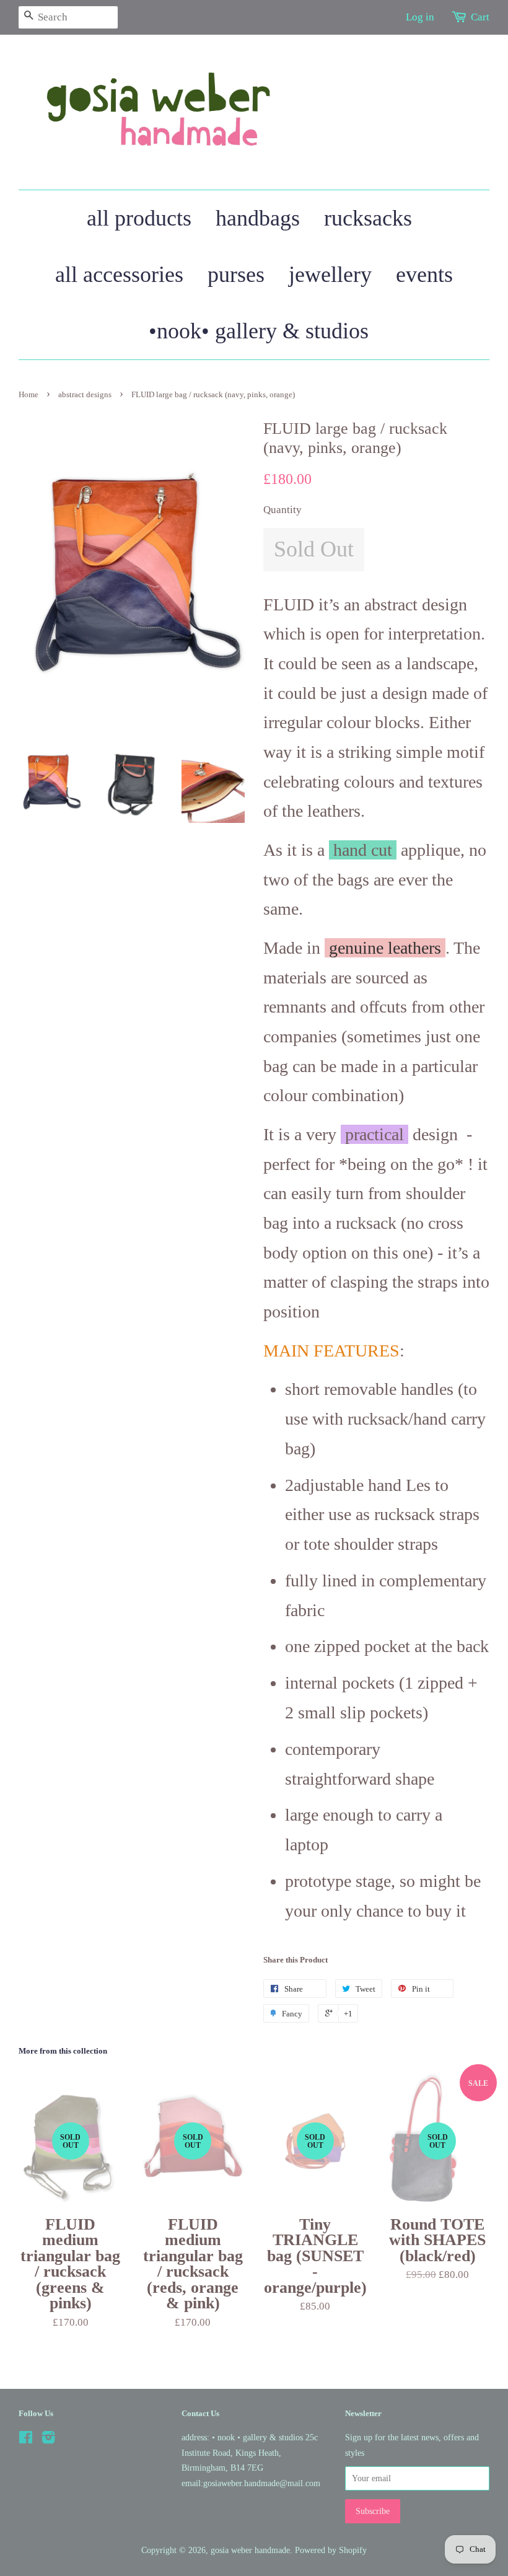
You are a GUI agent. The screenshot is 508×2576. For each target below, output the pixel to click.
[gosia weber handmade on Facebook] (26, 2440)
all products (139, 218)
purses (236, 275)
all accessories (119, 275)
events (424, 275)
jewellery (330, 275)
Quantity (282, 510)
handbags (258, 218)
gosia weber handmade (250, 2550)
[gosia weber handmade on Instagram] (48, 2440)
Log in (420, 17)
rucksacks (368, 218)
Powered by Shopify (331, 2550)
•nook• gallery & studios (259, 331)
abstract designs (85, 395)
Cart (480, 17)
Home (28, 395)
